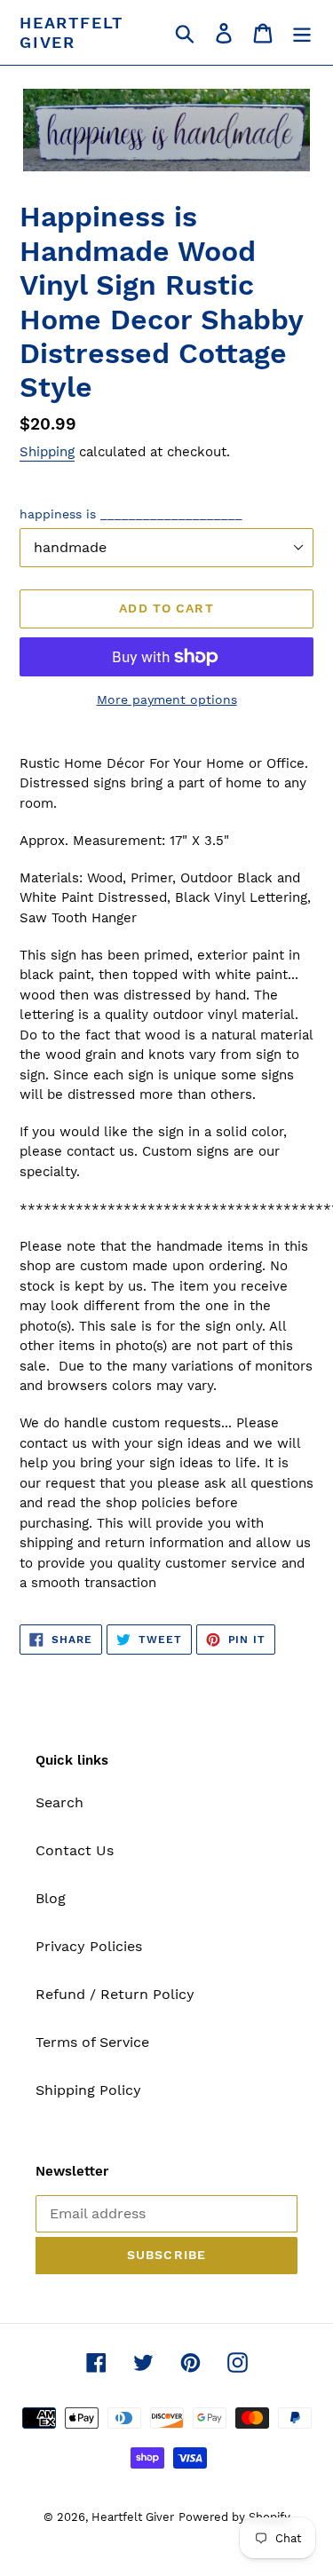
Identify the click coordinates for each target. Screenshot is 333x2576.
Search (59, 1802)
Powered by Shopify (234, 2517)
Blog (51, 1898)
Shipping (47, 452)
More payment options (167, 699)
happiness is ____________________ (131, 514)
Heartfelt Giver (71, 32)
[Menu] (302, 32)
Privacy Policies (89, 1946)
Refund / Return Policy (115, 1994)
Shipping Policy (88, 2090)
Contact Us (75, 1850)
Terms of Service (92, 2042)
